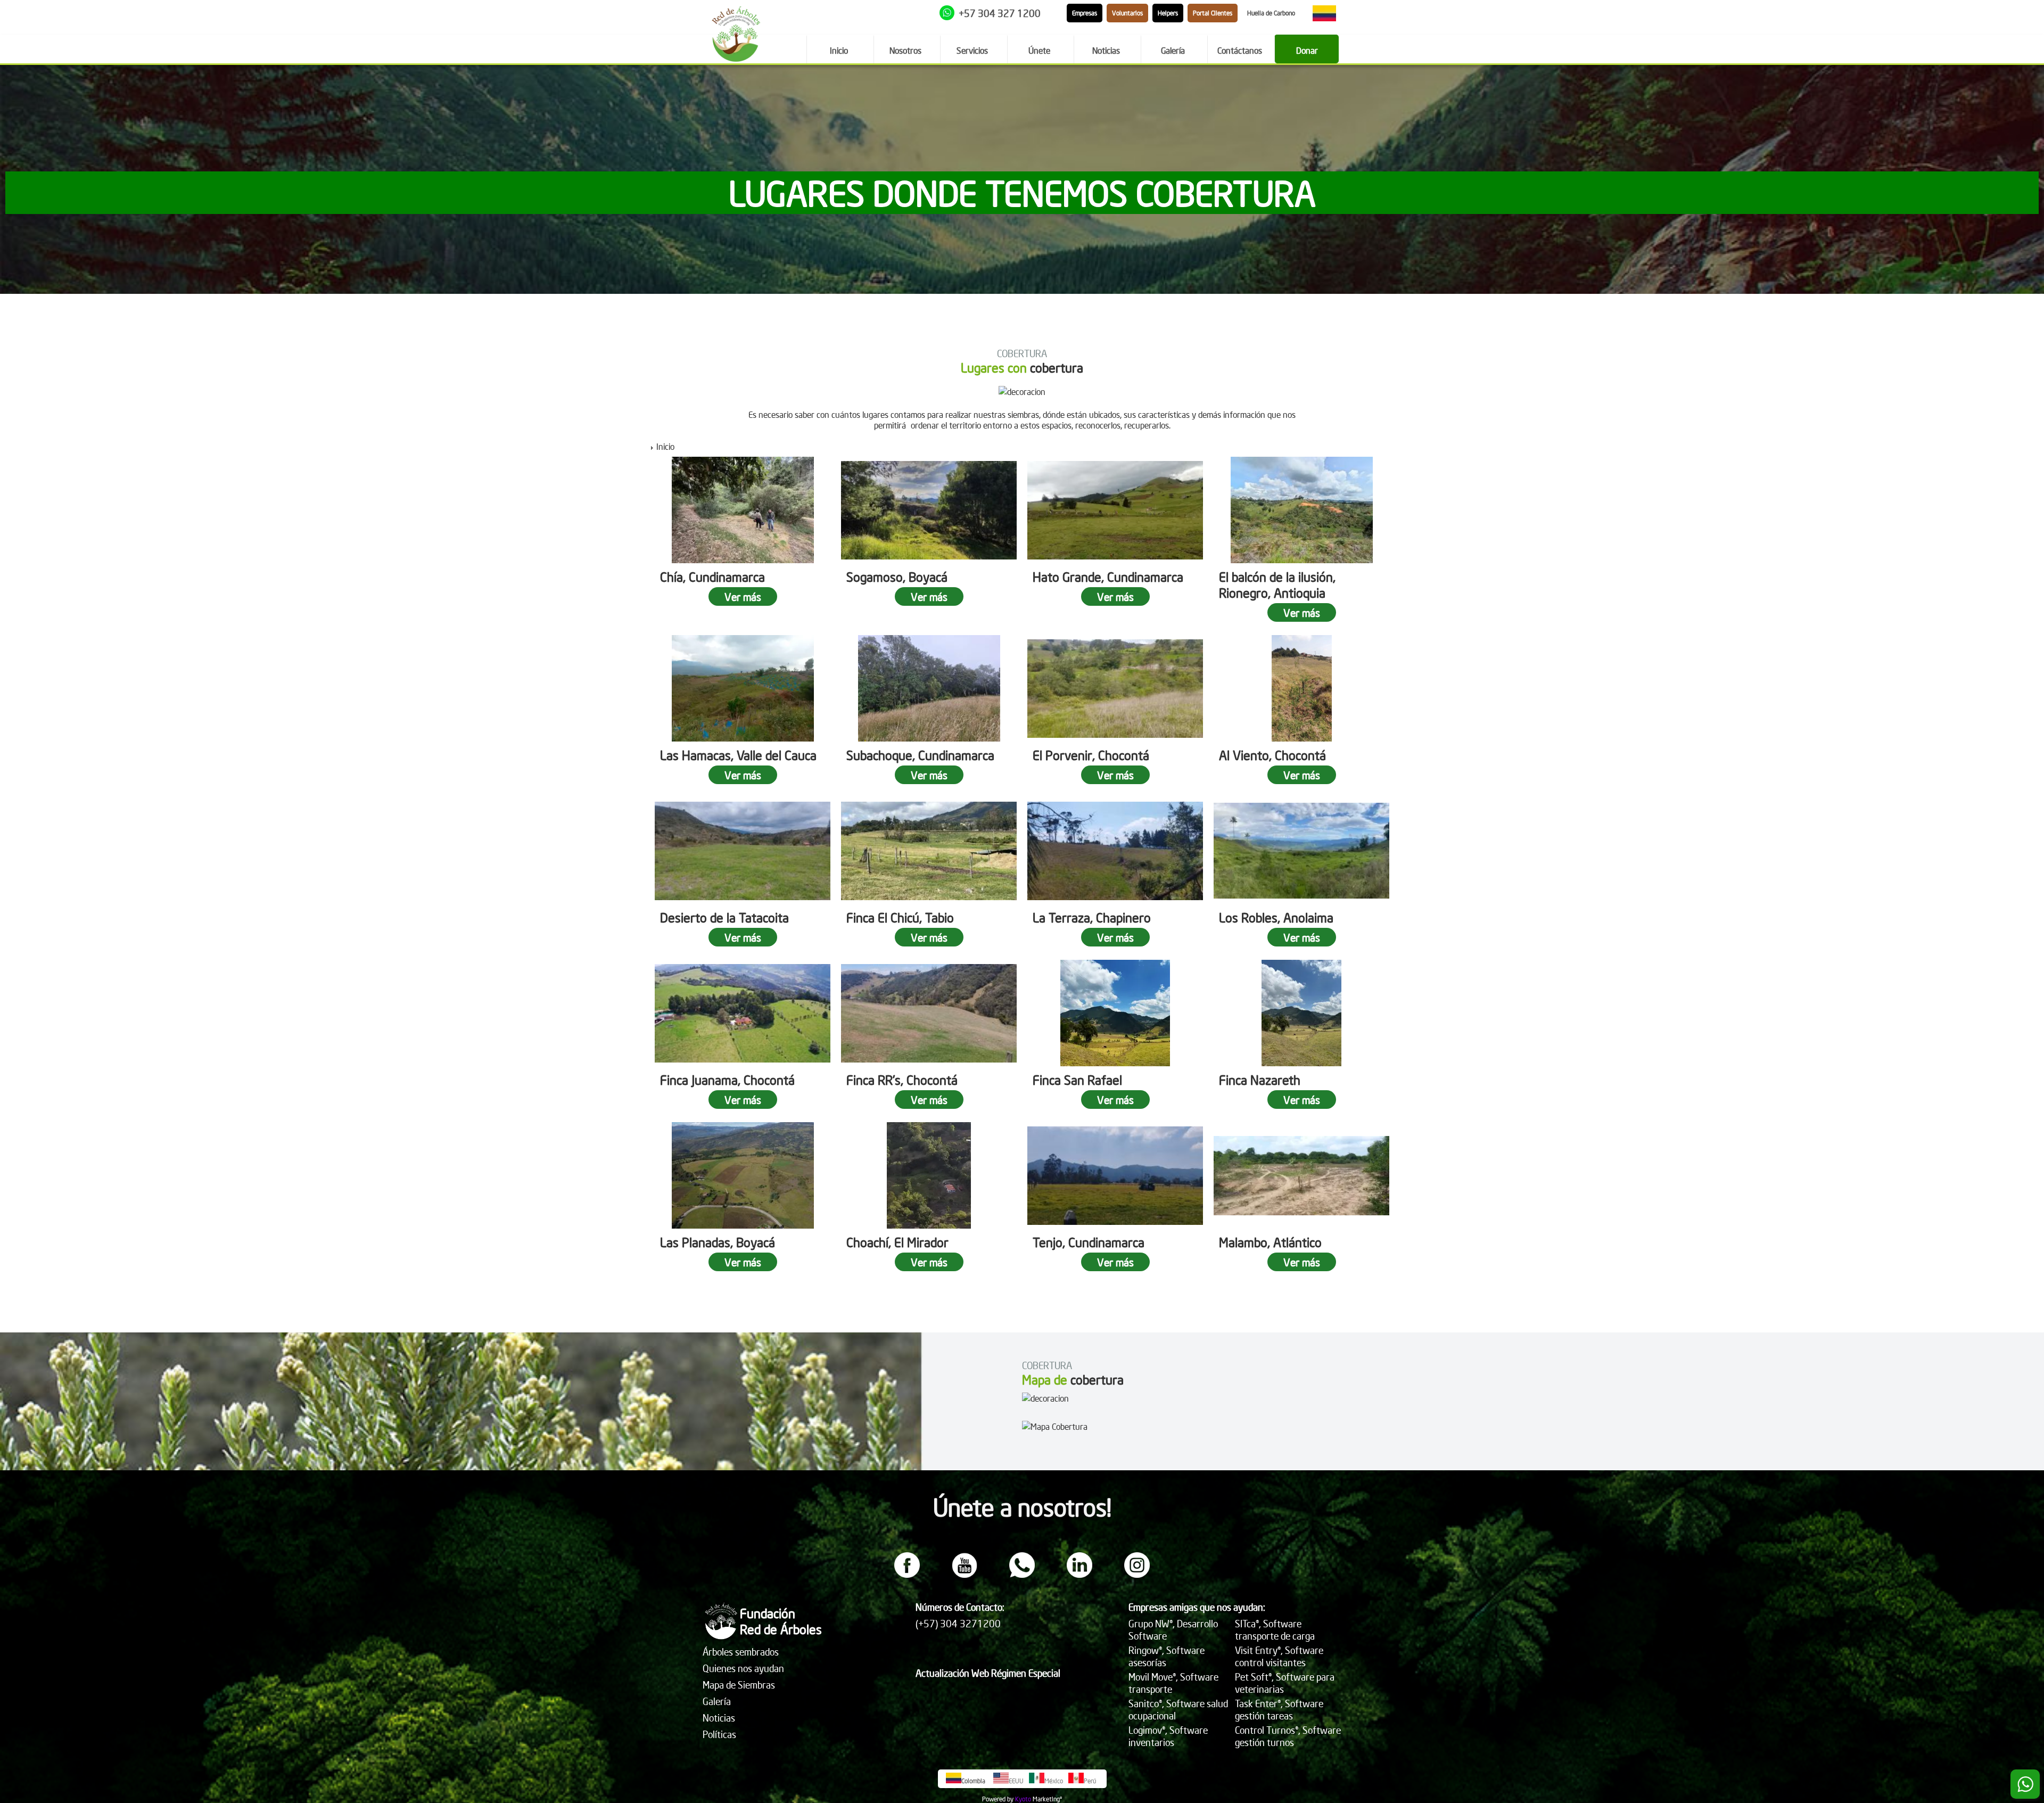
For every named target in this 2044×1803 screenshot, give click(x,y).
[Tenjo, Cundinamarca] (1115, 1175)
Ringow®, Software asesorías (1167, 1656)
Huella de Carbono (1271, 13)
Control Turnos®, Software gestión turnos (1288, 1736)
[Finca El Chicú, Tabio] (929, 851)
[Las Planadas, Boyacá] (743, 1175)
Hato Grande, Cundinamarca (1108, 577)
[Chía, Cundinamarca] (743, 510)
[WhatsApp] (1022, 1575)
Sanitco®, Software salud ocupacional (1178, 1709)
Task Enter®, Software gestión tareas (1279, 1709)
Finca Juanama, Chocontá (727, 1080)
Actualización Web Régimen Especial (988, 1673)
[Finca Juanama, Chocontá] (743, 1013)
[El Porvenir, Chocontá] (1115, 688)
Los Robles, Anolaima (1276, 917)
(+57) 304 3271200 (958, 1623)
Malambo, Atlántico (1270, 1242)
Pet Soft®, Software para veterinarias (1285, 1683)
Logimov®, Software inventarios (1168, 1736)
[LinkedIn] (1079, 1575)
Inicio (665, 446)
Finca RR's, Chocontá (902, 1080)
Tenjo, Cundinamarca (1089, 1242)
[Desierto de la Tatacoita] (743, 851)
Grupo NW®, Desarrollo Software (1173, 1629)
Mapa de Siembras (739, 1685)
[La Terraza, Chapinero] (1115, 851)
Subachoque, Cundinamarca (920, 755)
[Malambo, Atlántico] (1301, 1175)
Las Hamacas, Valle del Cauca (738, 755)
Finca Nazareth (1260, 1080)
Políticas (719, 1734)
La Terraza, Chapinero (1092, 917)
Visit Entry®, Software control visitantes (1279, 1656)
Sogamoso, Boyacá (897, 577)
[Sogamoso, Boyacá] (929, 510)
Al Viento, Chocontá (1272, 755)
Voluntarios (1127, 13)
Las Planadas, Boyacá (718, 1242)
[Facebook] (907, 1575)
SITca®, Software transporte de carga (1275, 1629)
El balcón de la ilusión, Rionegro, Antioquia (1277, 584)
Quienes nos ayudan (743, 1668)
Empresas (1085, 13)
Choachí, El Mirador (897, 1242)
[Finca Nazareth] (1301, 1013)
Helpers (1168, 13)
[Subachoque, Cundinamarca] (929, 688)
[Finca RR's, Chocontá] (929, 1013)
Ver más (743, 596)
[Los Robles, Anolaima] (1301, 851)
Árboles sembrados (741, 1652)
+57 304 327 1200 (1000, 13)
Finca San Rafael (1077, 1080)
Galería (717, 1701)
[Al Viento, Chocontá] (1301, 688)
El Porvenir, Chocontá (1091, 755)
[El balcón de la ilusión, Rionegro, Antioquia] (1301, 510)
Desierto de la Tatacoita (724, 917)
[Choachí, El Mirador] (929, 1175)
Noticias (719, 1718)
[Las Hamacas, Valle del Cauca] (743, 688)
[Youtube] (965, 1575)
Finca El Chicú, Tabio (900, 917)
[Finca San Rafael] (1115, 1013)
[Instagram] (1137, 1575)
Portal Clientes (1213, 13)
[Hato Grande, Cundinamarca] (1115, 510)
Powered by (998, 1799)
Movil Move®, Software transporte (1173, 1683)
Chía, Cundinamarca (712, 577)
